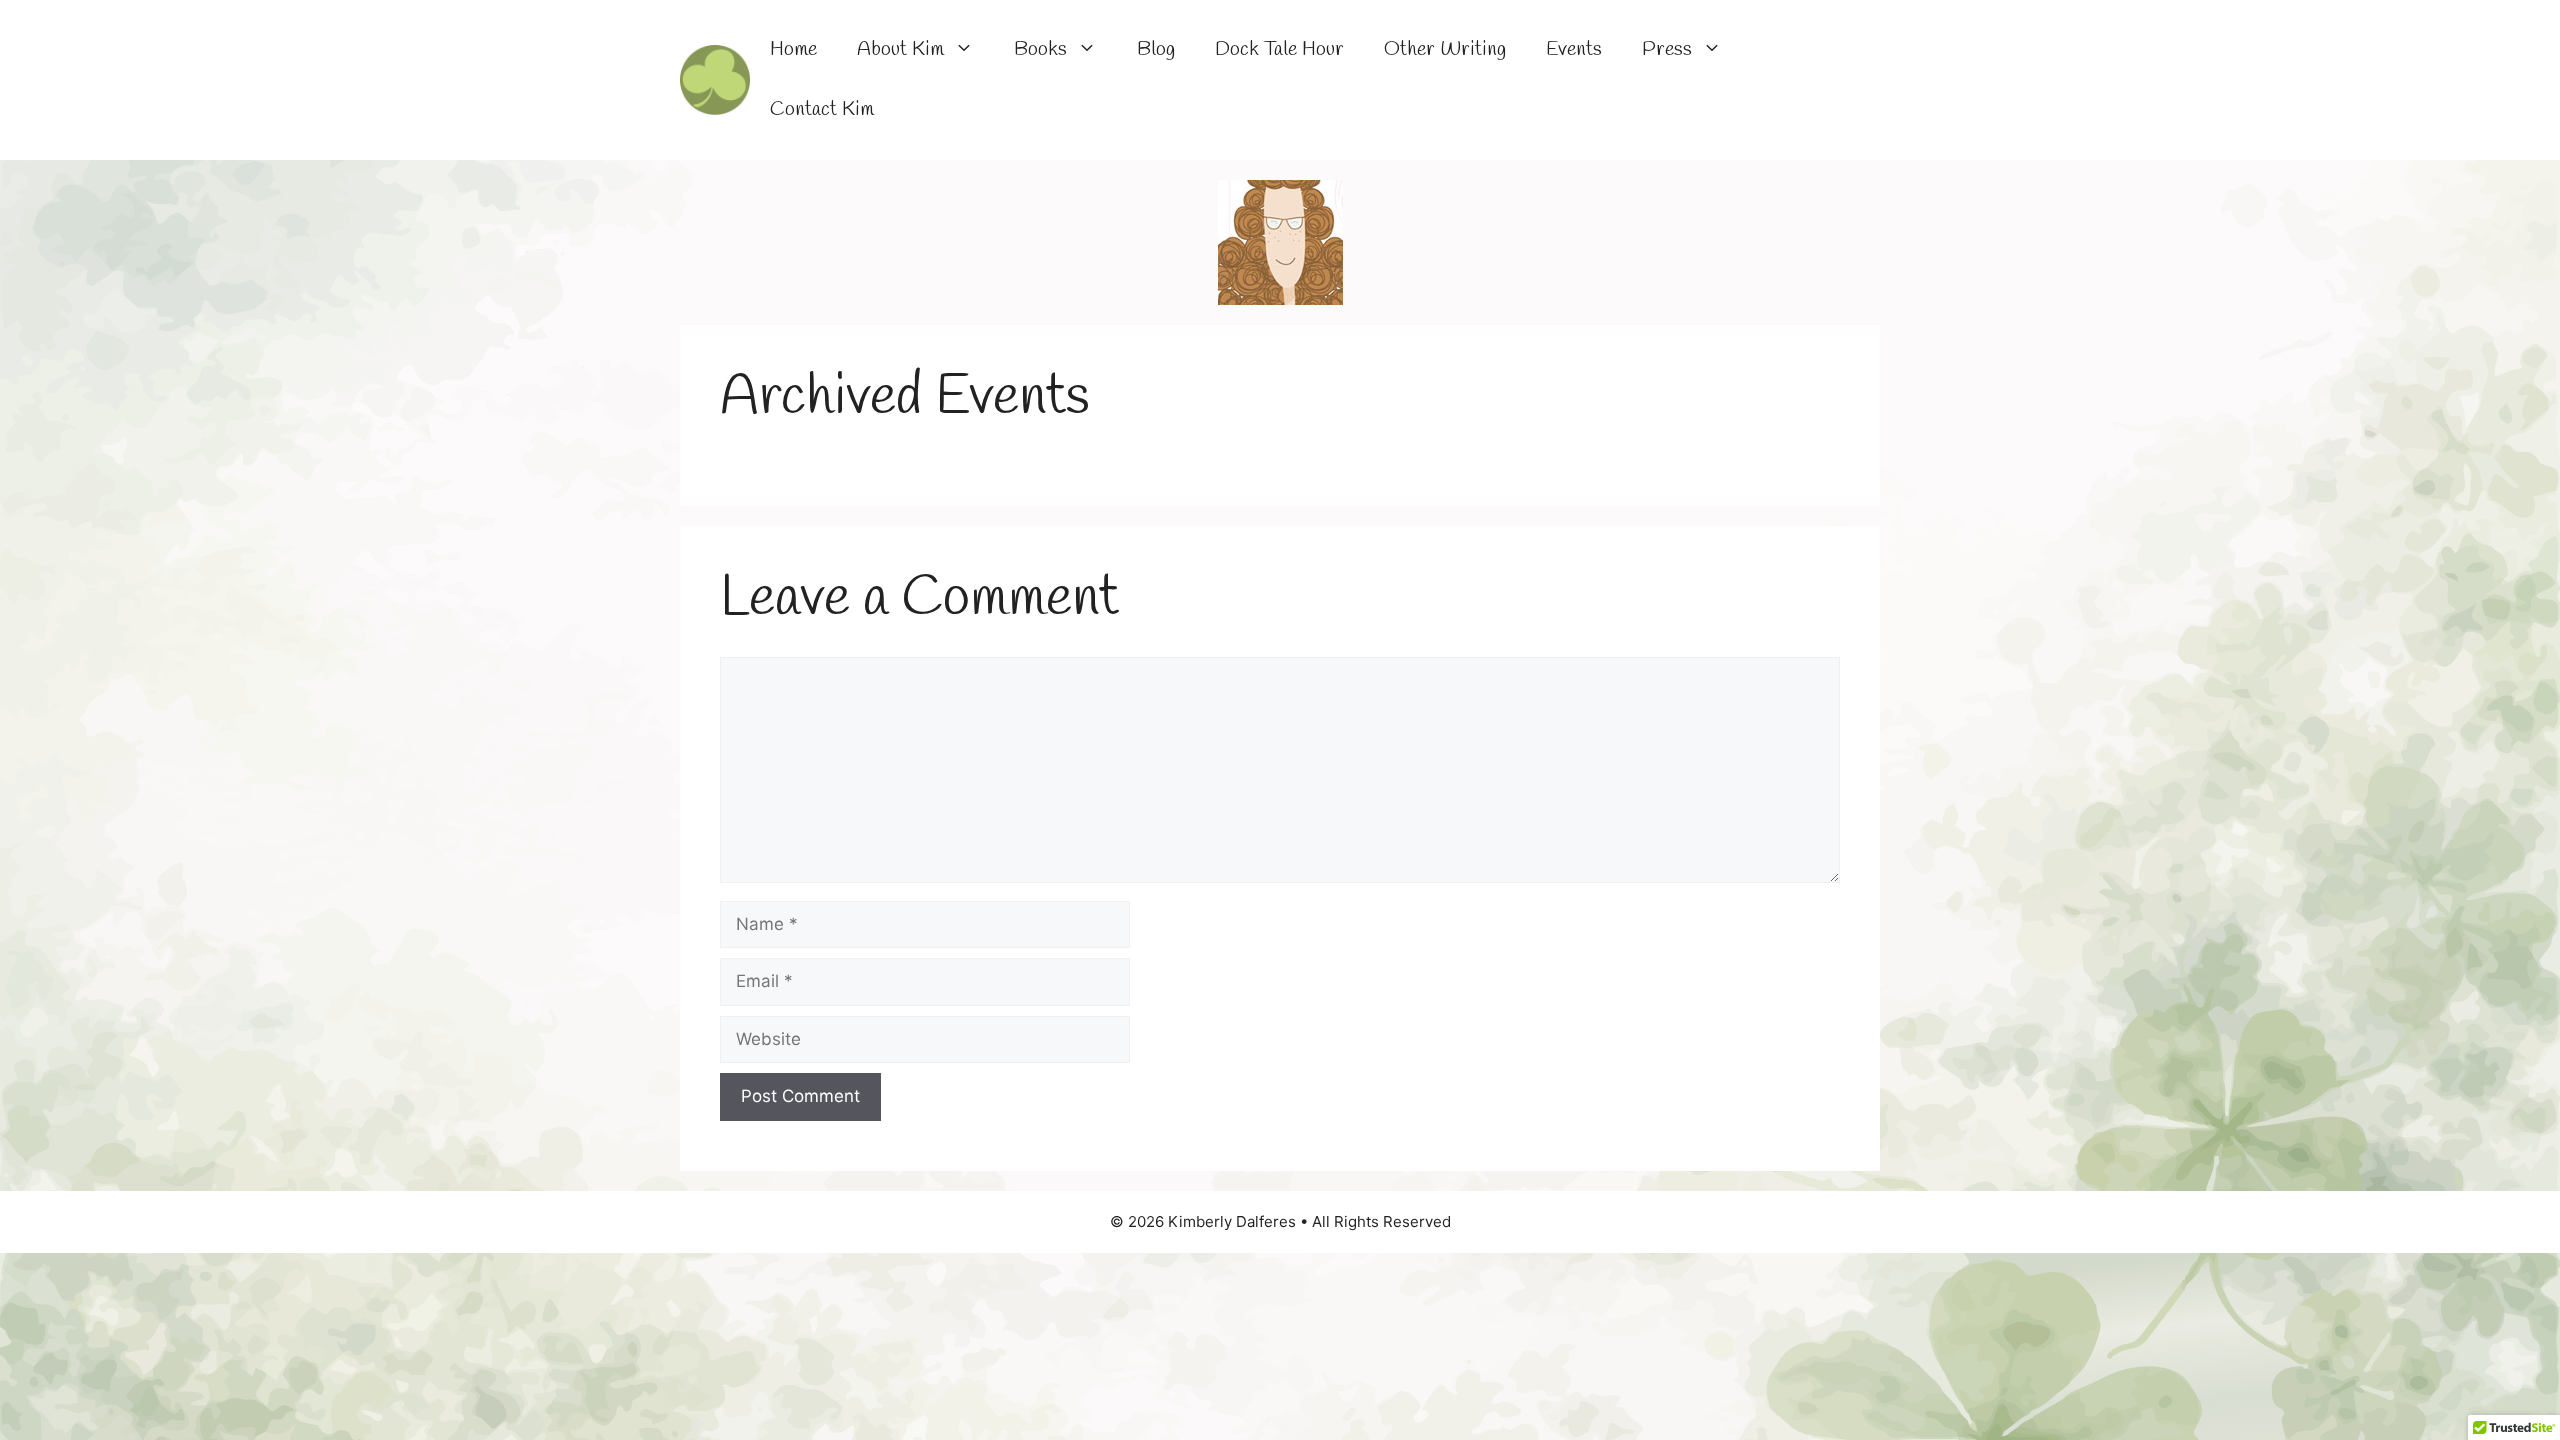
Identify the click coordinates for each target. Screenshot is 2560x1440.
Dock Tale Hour (1279, 49)
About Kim (900, 49)
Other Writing (1445, 49)
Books (1040, 49)
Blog (1156, 49)
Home (793, 49)
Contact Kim (822, 109)
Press (1667, 49)
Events (1574, 49)
